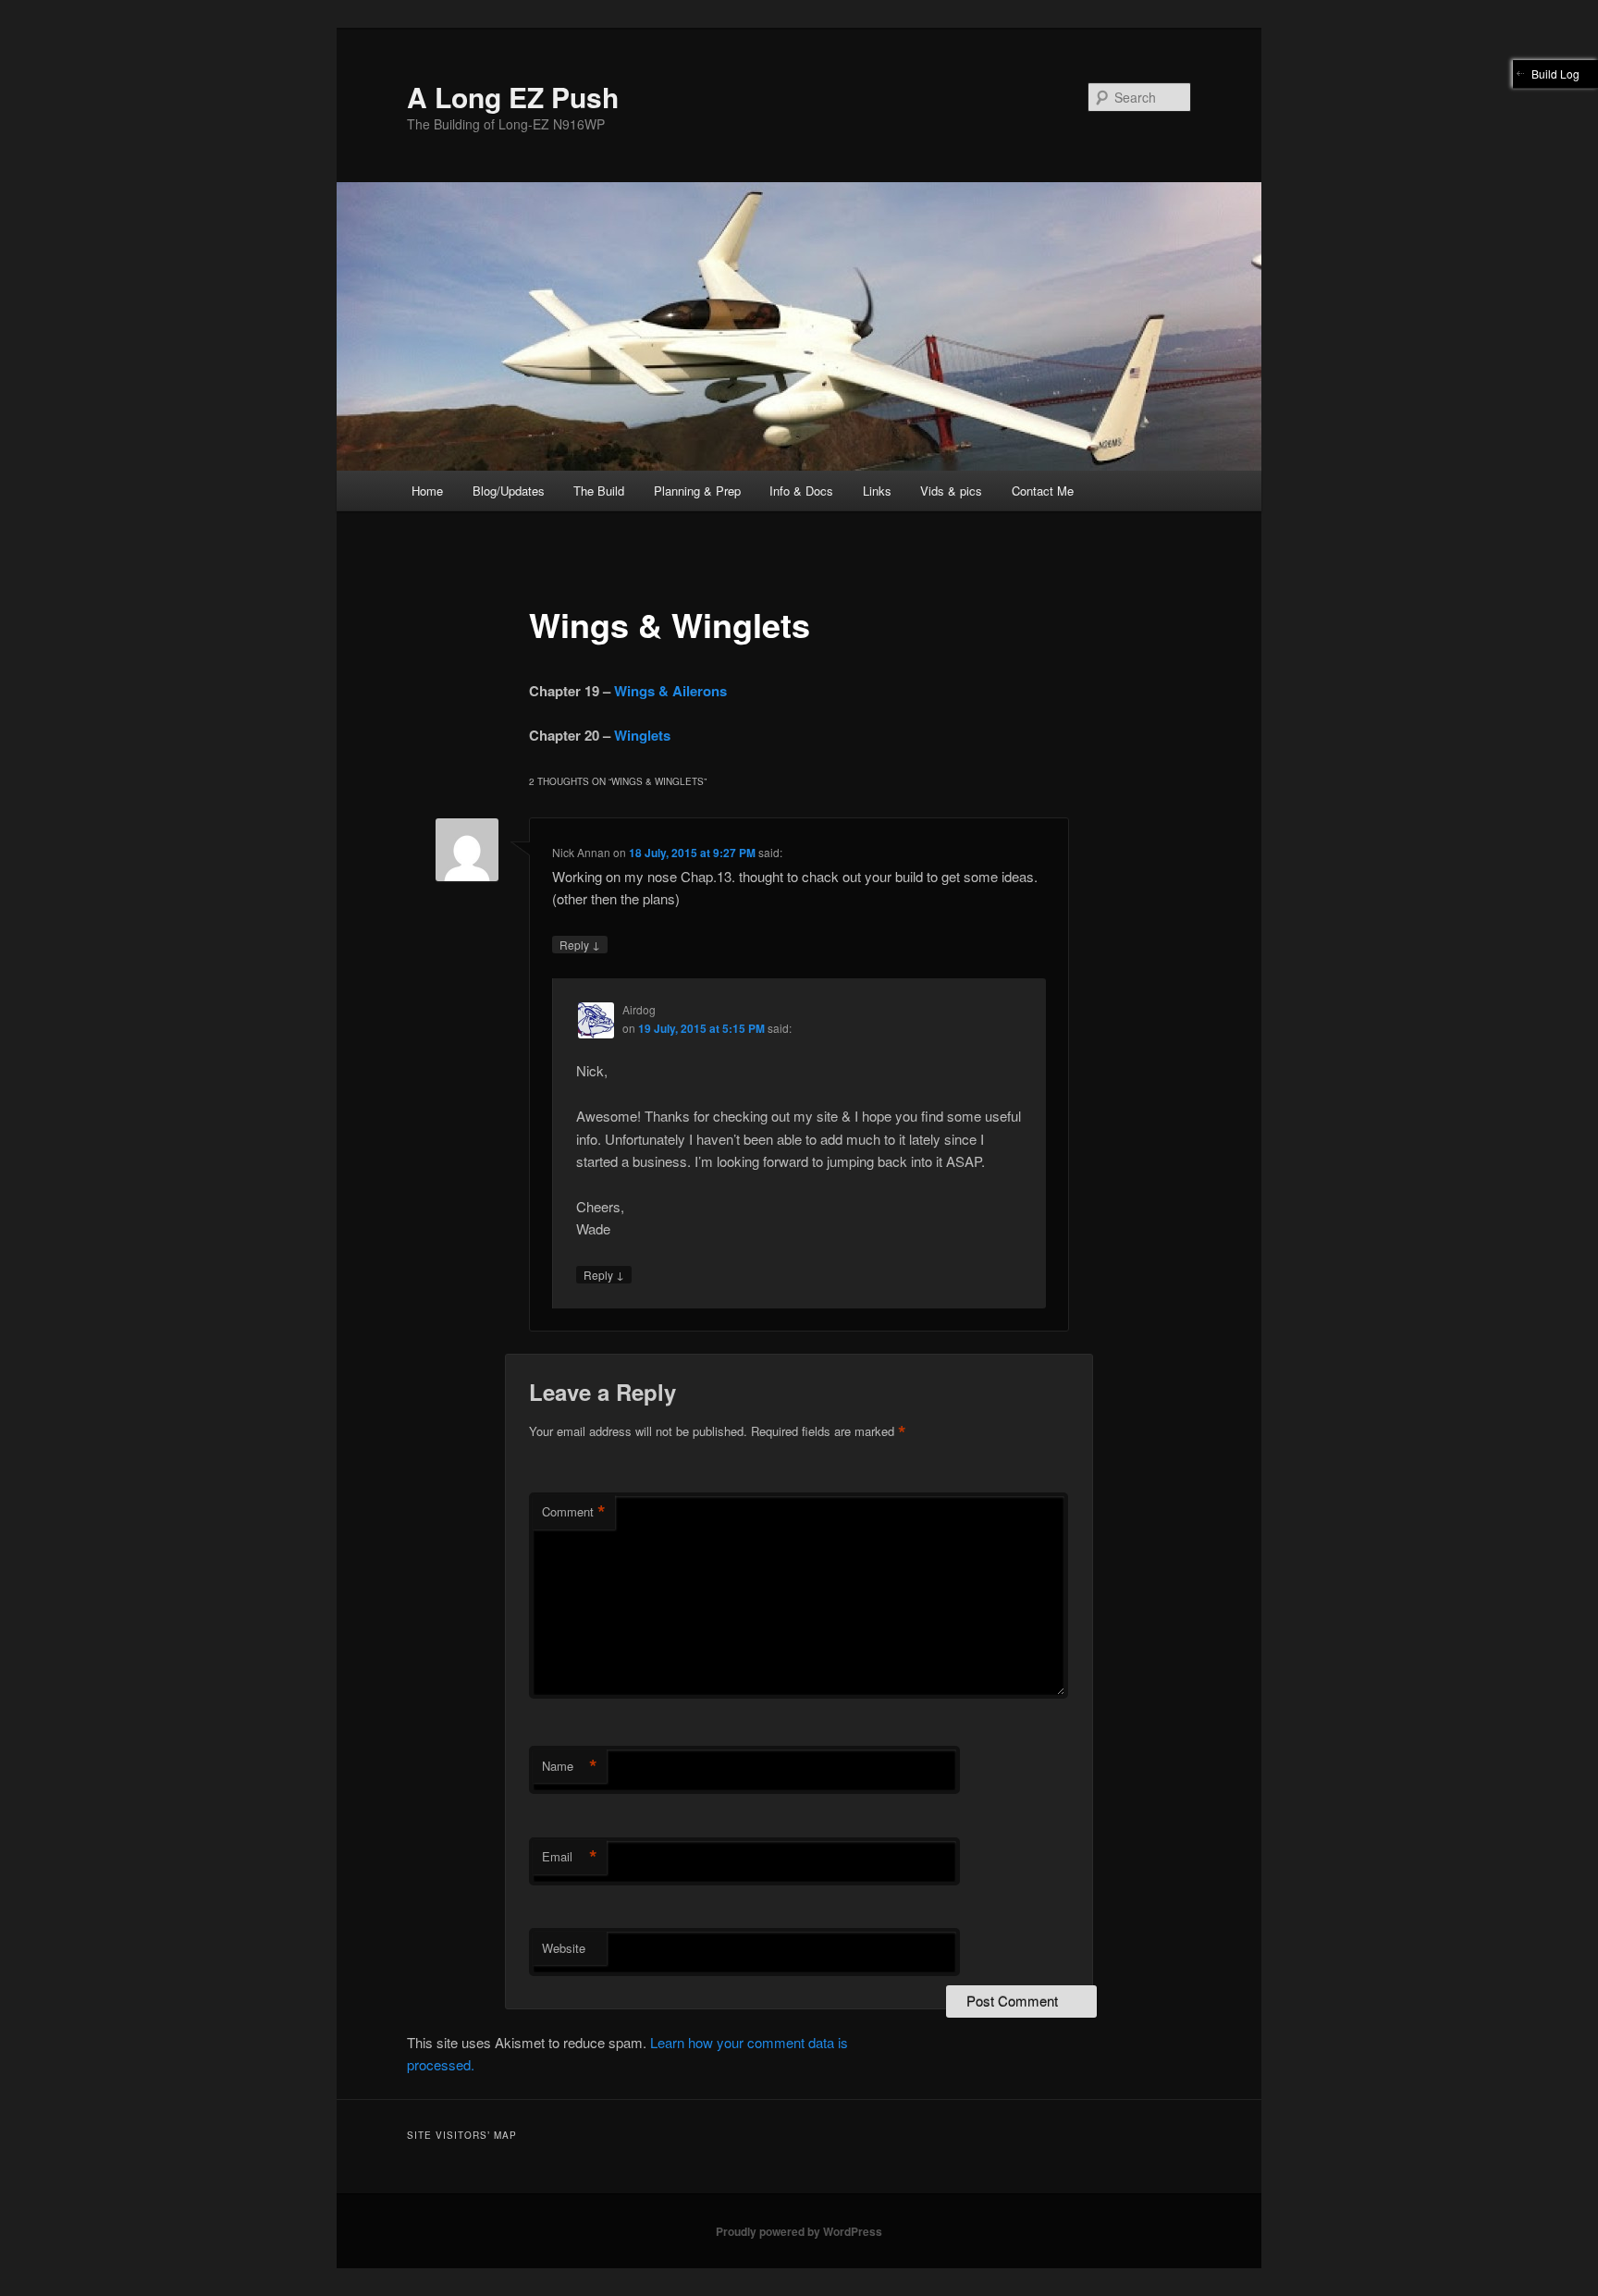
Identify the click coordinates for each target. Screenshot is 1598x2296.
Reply (580, 944)
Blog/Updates (509, 491)
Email (570, 1857)
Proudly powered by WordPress (799, 2231)
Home (427, 491)
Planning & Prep (697, 491)
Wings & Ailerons (670, 691)
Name (570, 1766)
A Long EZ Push (513, 97)
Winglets (642, 735)
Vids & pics (951, 491)
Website (564, 1948)
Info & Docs (801, 491)
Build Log (1555, 74)
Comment (574, 1512)
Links (877, 491)
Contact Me (1043, 491)
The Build (599, 491)
